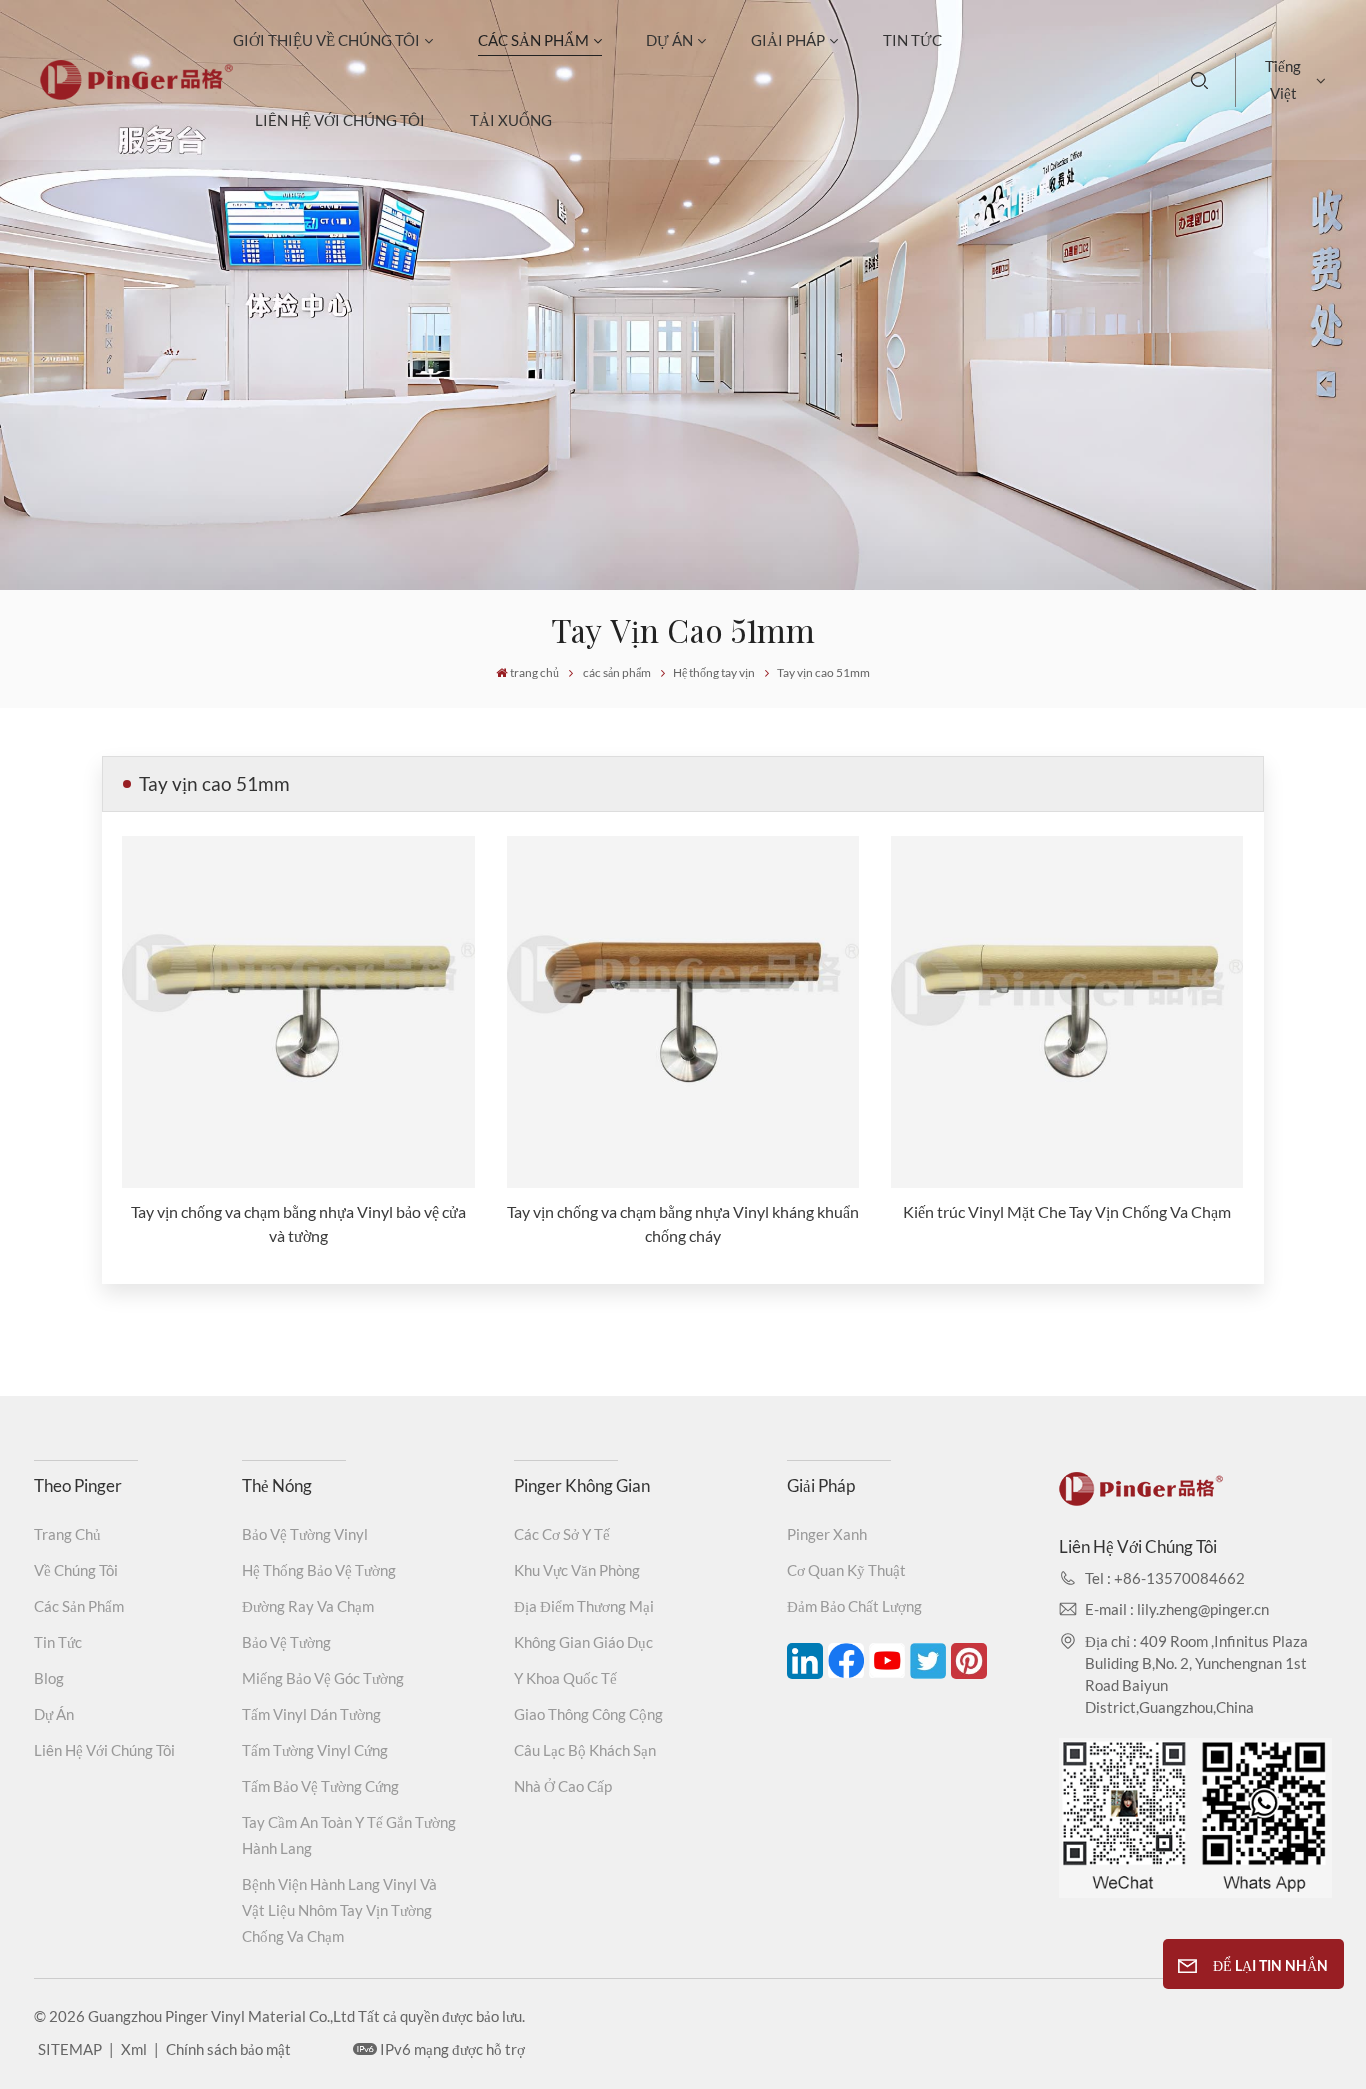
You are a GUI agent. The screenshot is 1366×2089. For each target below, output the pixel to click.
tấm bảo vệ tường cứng (320, 1786)
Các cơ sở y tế (562, 1534)
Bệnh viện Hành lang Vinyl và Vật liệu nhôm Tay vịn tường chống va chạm (339, 1910)
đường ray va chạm (308, 1606)
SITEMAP (70, 2049)
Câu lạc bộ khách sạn (585, 1750)
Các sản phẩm (79, 1606)
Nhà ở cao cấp (563, 1786)
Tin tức (912, 40)
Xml (134, 2049)
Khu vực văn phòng (577, 1570)
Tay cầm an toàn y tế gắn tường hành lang (349, 1835)
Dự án (669, 40)
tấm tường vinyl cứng (315, 1750)
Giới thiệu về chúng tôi (326, 40)
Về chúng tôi (76, 1570)
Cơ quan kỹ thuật (846, 1570)
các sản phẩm (533, 40)
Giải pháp (788, 40)
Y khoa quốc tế (565, 1678)
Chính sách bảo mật (228, 2049)
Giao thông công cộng (588, 1714)
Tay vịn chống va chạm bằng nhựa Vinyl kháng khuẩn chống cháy (683, 1223)
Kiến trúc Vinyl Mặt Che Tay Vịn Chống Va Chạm (1067, 1211)
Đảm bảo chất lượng (854, 1606)
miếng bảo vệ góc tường (323, 1678)
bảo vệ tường (286, 1642)
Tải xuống (511, 120)
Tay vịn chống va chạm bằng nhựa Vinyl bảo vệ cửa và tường (298, 1223)
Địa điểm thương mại (584, 1606)
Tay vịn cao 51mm (823, 672)
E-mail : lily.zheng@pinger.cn (1177, 1609)
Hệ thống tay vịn (714, 672)
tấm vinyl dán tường (311, 1714)
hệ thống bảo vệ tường (319, 1570)
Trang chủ (67, 1534)
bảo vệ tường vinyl (305, 1534)
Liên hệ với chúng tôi (340, 120)
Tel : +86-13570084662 (1165, 1578)
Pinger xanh (827, 1534)
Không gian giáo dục (583, 1642)
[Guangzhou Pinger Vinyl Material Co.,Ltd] (136, 94)
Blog (49, 1678)
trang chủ (534, 672)
